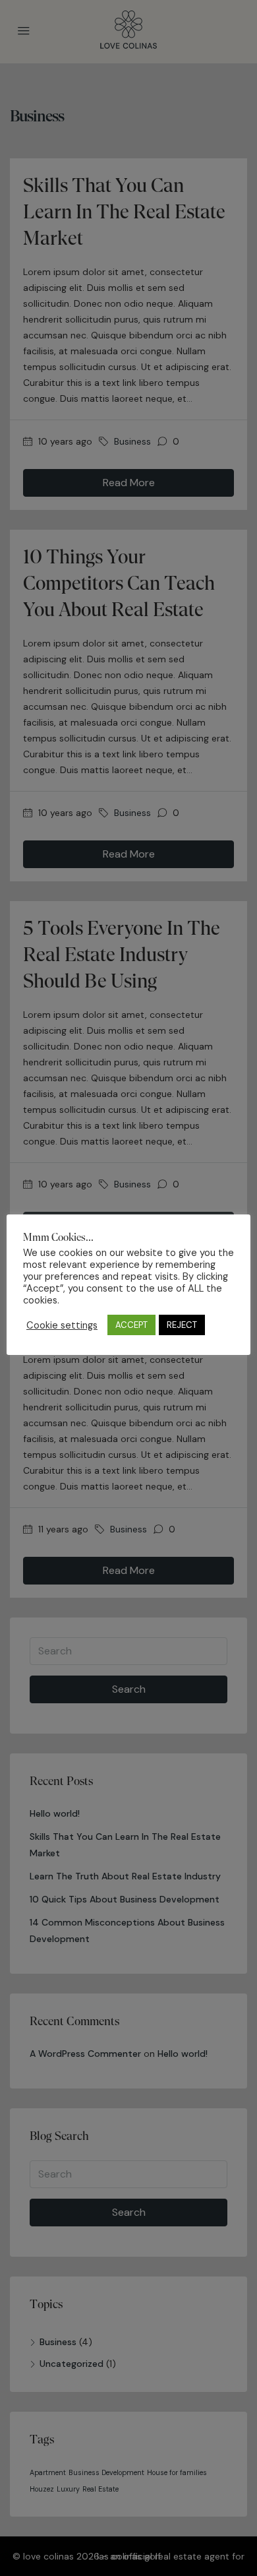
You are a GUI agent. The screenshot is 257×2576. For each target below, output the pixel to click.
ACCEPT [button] (131, 1325)
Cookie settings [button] (62, 1325)
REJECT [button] (182, 1325)
